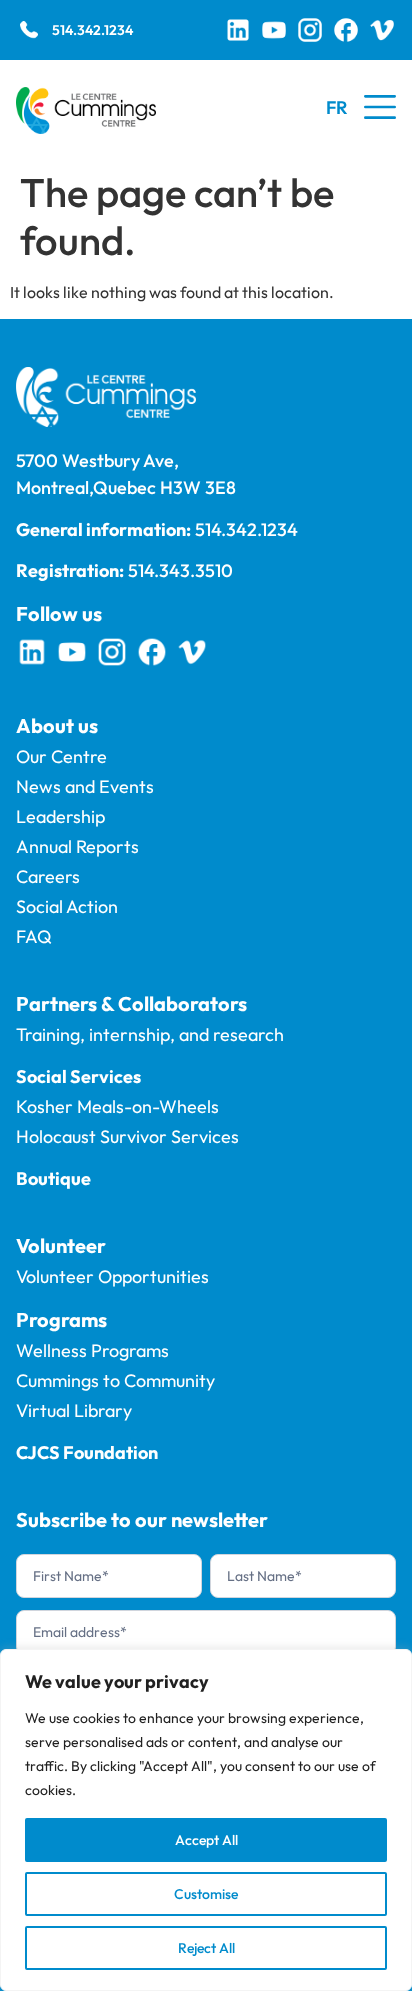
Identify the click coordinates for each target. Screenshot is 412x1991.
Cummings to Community (115, 1380)
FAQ (34, 936)
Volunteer (61, 1245)
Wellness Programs (92, 1350)
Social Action (67, 906)
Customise (206, 1894)
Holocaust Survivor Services (127, 1136)
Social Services (78, 1076)
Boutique (53, 1178)
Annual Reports (77, 846)
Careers (48, 876)
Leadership (60, 816)
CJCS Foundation (87, 1452)
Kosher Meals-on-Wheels (117, 1106)
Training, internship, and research (150, 1034)
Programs (61, 1319)
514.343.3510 (180, 570)
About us (57, 725)
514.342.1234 (92, 30)
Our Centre (61, 756)
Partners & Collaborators (131, 1003)
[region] (206, 1820)
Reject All (206, 1948)
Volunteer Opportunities (112, 1276)
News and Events (85, 786)
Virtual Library (74, 1410)
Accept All (206, 1840)
